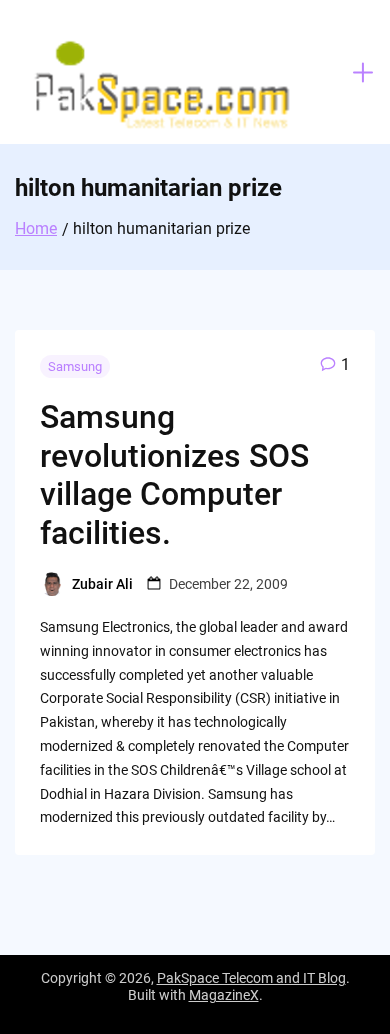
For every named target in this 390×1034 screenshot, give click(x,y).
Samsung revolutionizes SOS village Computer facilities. (174, 474)
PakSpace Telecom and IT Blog (251, 978)
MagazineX (224, 995)
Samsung (75, 366)
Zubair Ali (102, 584)
